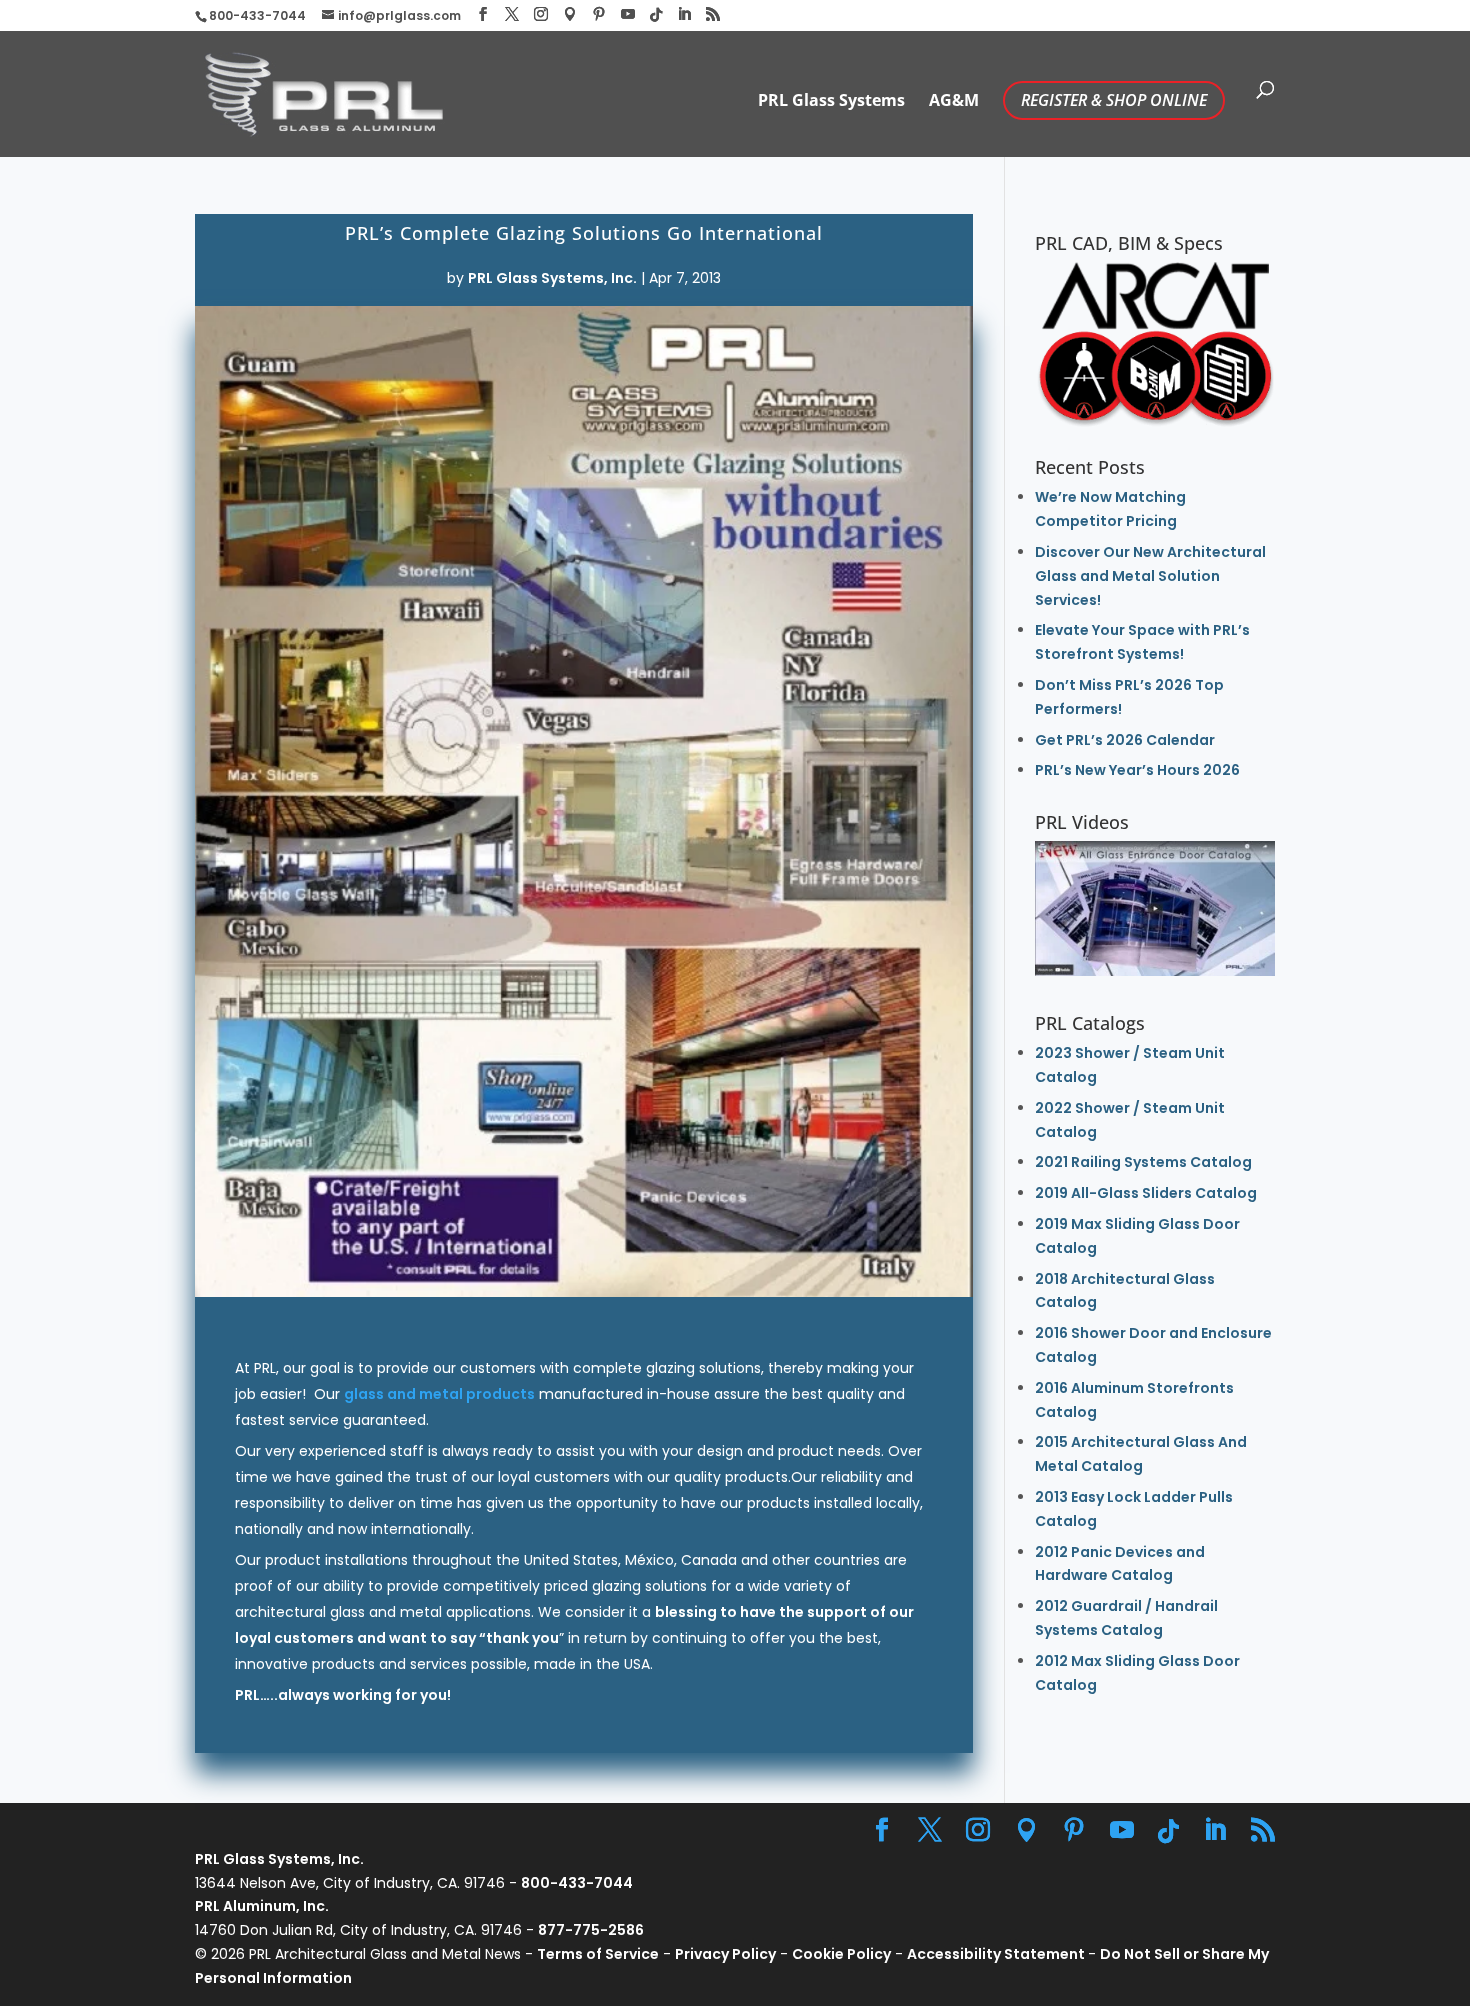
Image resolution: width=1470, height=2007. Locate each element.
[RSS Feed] (713, 14)
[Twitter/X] (512, 14)
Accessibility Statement (997, 1954)
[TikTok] (656, 15)
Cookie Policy (841, 1954)
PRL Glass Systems (831, 102)
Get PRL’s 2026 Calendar (1125, 740)
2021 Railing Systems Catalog (1143, 1162)
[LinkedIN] (684, 14)
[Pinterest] (599, 14)
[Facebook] (483, 14)
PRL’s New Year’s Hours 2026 (1137, 770)
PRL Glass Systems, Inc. (552, 278)
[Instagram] (541, 14)
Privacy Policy (725, 1954)
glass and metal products (439, 1394)
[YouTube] (628, 14)
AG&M (954, 102)
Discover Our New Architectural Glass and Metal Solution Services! (1150, 576)
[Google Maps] (570, 14)
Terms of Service (598, 1954)
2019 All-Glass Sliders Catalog (1146, 1193)
